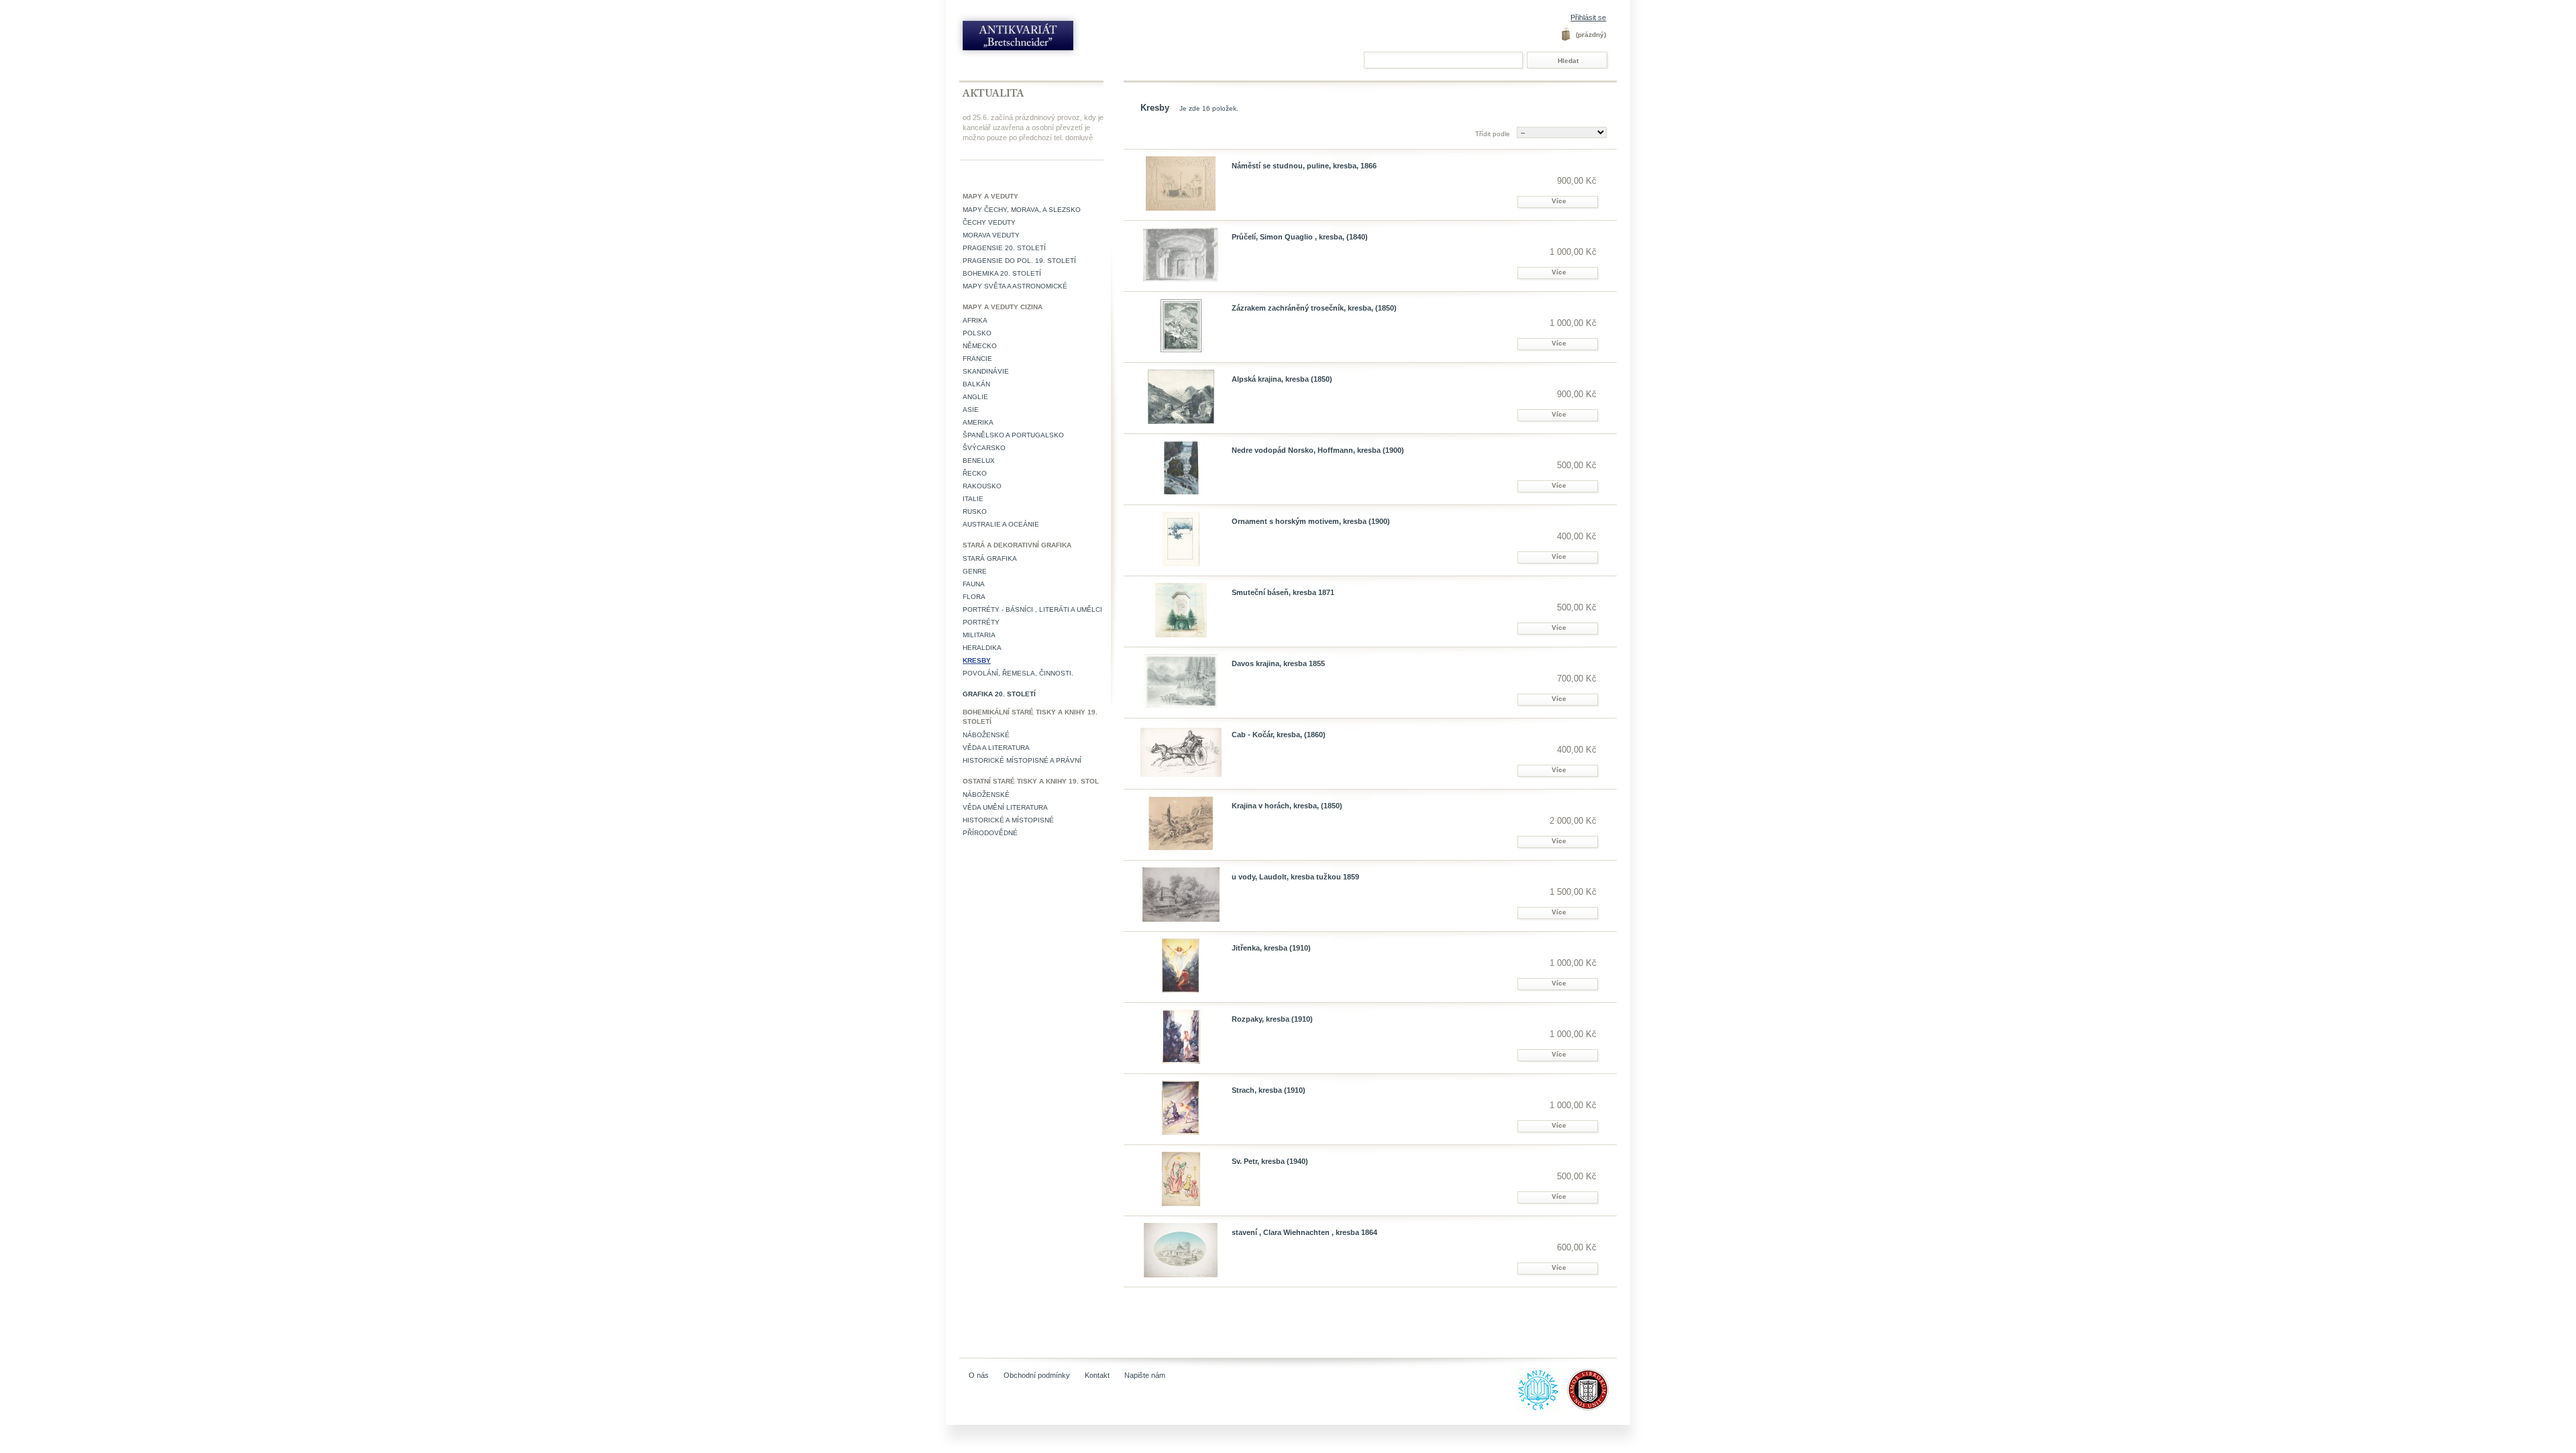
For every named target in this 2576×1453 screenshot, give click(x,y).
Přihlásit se (1588, 17)
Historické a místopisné (1008, 820)
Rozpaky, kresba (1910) (1272, 1019)
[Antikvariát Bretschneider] (1048, 39)
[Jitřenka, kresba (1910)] (1181, 966)
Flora (974, 597)
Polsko (977, 333)
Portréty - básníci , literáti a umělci (1032, 609)
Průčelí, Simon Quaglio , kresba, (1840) (1300, 237)
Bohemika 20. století (1002, 273)
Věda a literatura (996, 748)
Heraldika (982, 648)
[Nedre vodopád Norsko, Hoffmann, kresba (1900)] (1181, 468)
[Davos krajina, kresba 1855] (1181, 681)
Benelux (979, 461)
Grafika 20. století (999, 694)
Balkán (976, 384)
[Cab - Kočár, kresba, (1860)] (1181, 752)
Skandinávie (986, 371)
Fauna (974, 584)
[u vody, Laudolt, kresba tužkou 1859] (1181, 895)
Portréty (981, 622)
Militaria (979, 635)
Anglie (975, 397)
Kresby (977, 660)
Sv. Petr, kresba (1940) (1270, 1161)
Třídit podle (1493, 134)
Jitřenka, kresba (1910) (1271, 948)
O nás (979, 1375)
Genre (975, 571)
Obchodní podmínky (1037, 1375)
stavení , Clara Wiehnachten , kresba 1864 (1304, 1232)
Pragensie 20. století (1004, 248)
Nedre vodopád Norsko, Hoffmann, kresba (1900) (1318, 450)
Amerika (978, 422)
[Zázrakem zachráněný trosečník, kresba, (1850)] (1181, 326)
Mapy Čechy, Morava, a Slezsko (1022, 210)
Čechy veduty (989, 222)
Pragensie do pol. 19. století (1019, 261)
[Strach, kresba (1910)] (1181, 1108)
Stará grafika (990, 558)
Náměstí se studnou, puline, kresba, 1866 (1304, 166)
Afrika (975, 320)
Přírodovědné (990, 833)
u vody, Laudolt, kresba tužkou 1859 (1295, 877)
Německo (980, 346)
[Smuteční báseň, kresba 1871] (1181, 610)
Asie (971, 410)
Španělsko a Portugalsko (1013, 435)
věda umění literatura (1005, 807)
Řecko (975, 473)
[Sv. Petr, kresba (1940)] (1181, 1179)
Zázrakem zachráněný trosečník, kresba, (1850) (1314, 308)
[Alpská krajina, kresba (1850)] (1181, 397)
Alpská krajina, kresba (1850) (1282, 379)
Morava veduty (991, 235)
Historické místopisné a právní (1022, 760)
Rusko (975, 512)
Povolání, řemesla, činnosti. (1018, 673)
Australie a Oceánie (1001, 524)
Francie (977, 359)
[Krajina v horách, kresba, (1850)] (1181, 823)
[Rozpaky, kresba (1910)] (1181, 1037)
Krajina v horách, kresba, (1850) (1287, 806)
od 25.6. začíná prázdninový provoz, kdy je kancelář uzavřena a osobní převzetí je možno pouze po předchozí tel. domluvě (1033, 127)
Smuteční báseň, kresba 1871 (1283, 592)
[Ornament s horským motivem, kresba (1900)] (1181, 539)
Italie (973, 499)
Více (1559, 201)
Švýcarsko (984, 448)
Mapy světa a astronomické (1015, 286)
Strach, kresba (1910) (1269, 1090)
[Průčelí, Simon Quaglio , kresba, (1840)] (1181, 255)
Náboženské (986, 735)
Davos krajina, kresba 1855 (1278, 663)
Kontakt (1097, 1375)
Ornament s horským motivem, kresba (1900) (1311, 521)
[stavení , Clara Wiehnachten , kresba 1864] (1181, 1250)
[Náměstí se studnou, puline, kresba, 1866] (1181, 183)
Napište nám (1145, 1375)
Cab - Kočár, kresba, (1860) (1279, 735)
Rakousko (982, 486)
